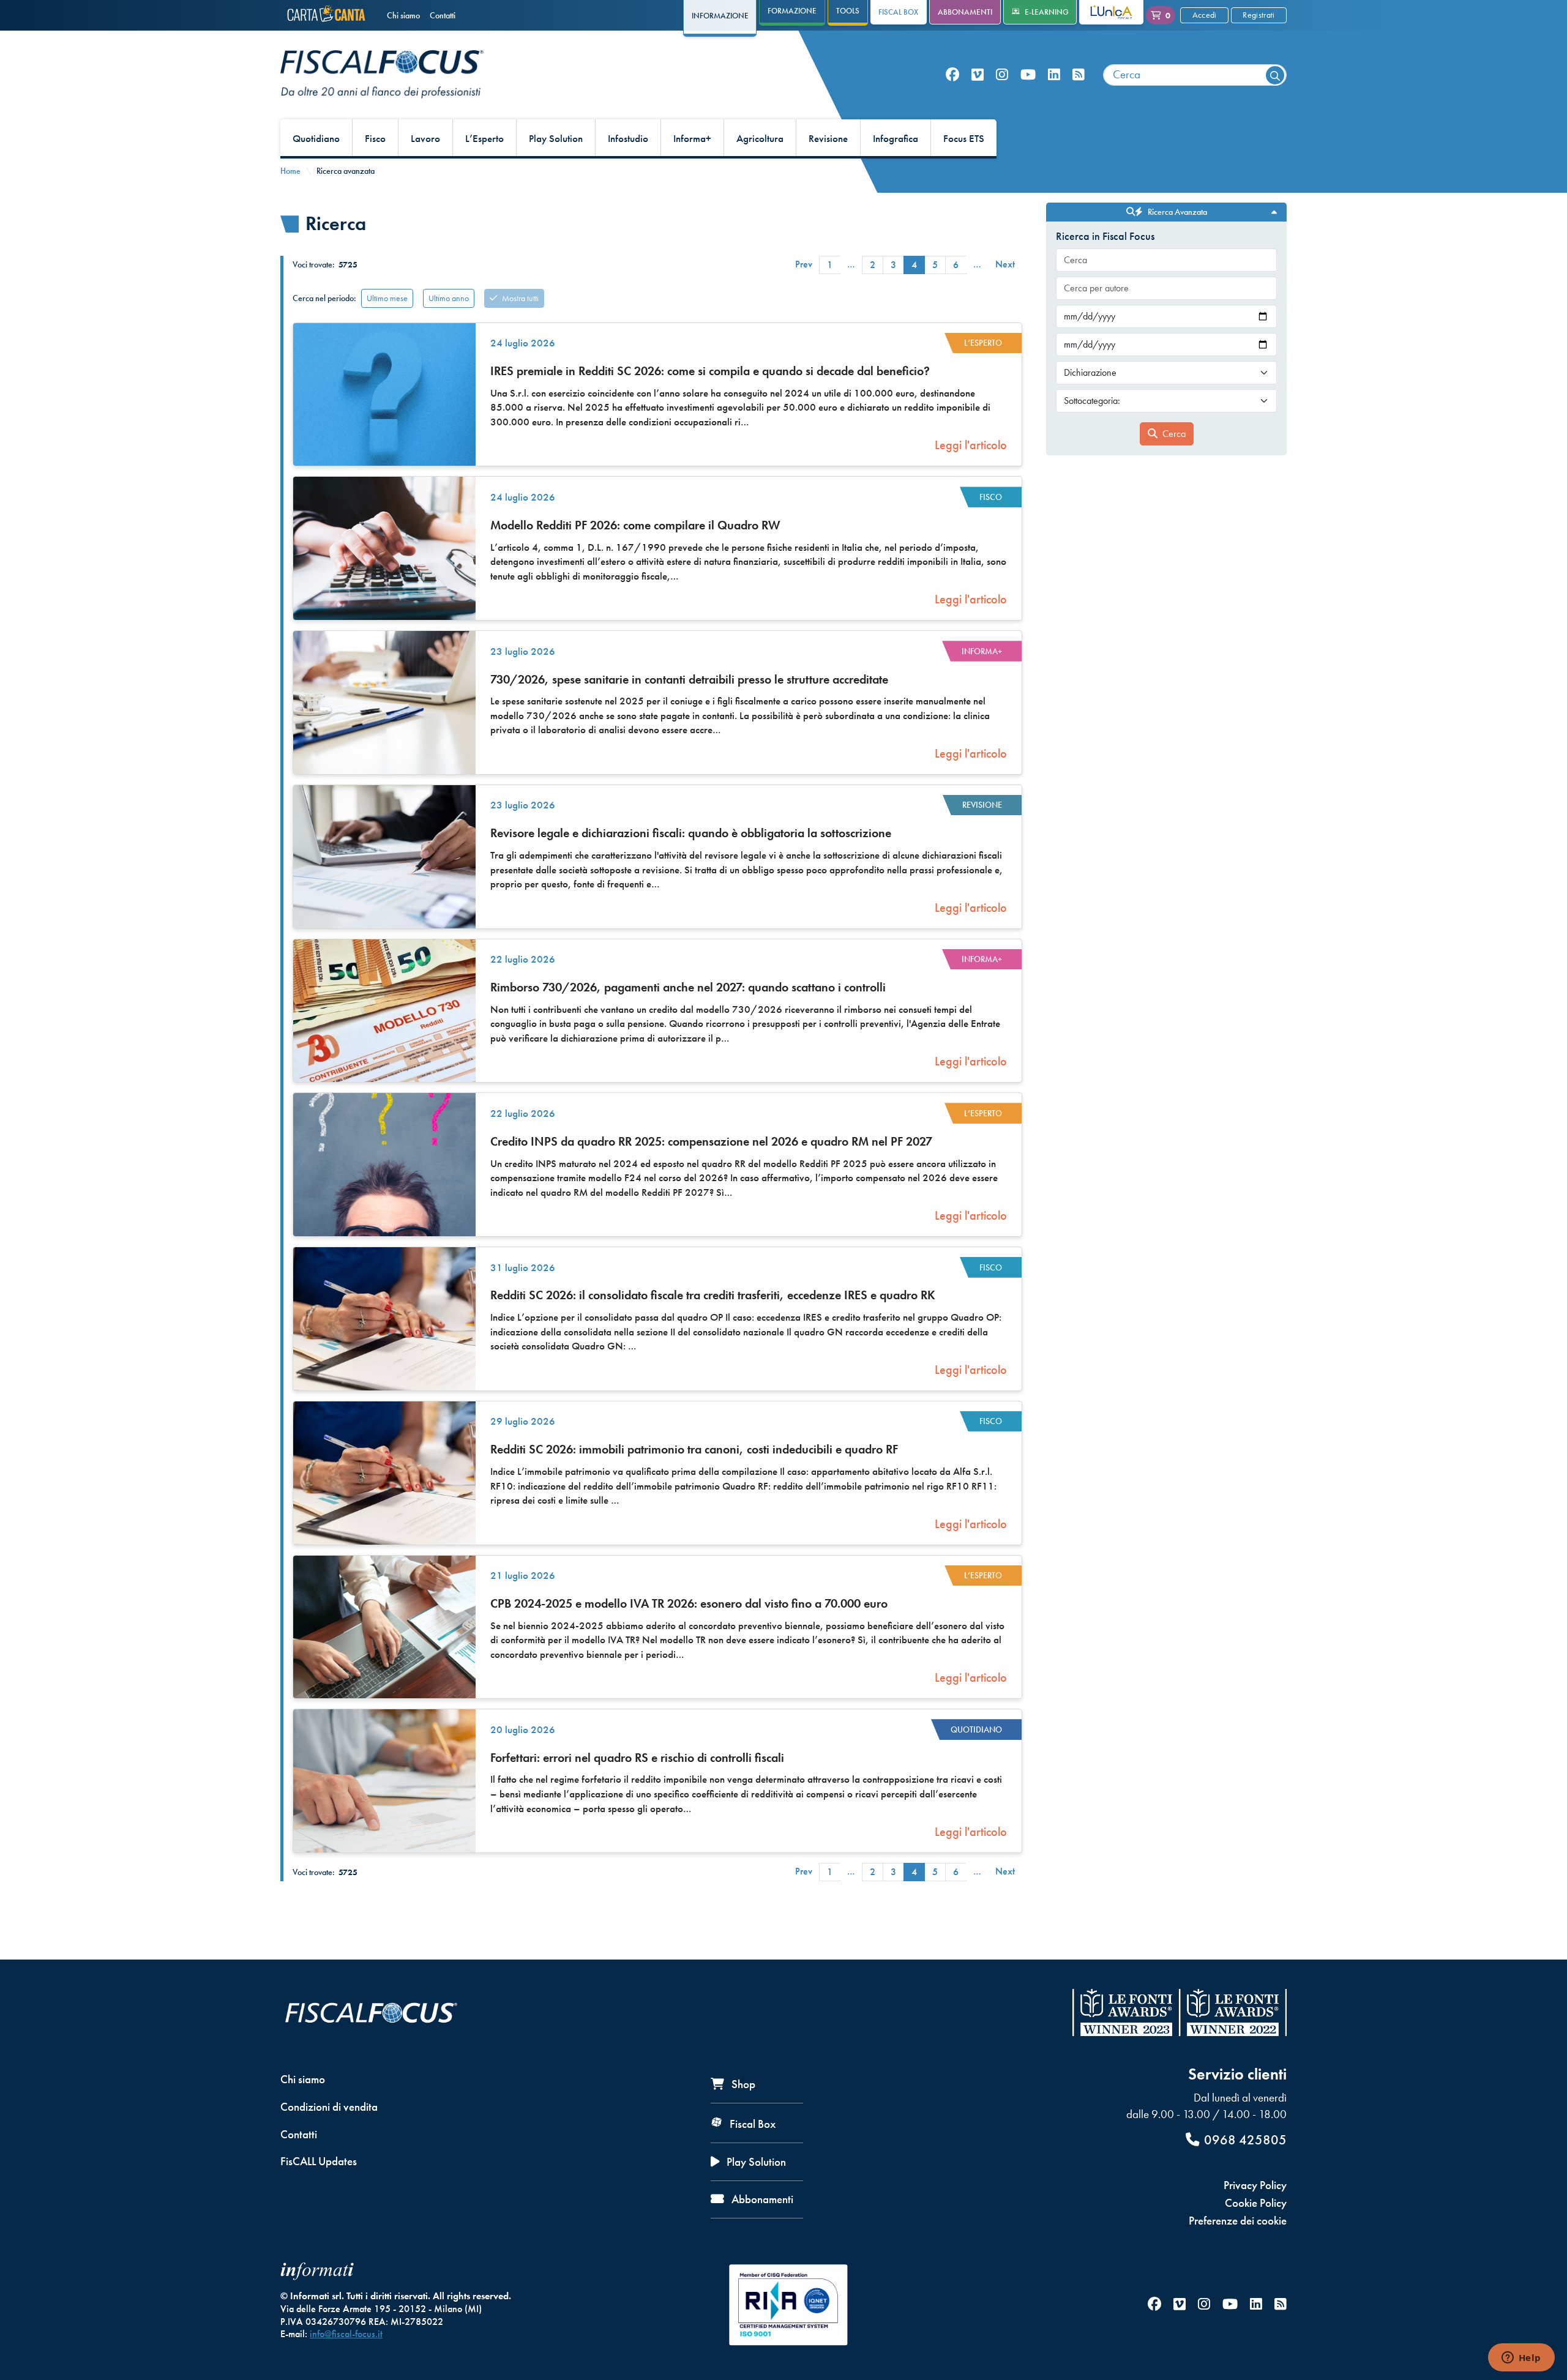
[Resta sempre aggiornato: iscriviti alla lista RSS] (1079, 75)
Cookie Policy (1256, 2203)
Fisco (375, 139)
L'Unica (1102, 12)
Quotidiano (316, 139)
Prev (804, 264)
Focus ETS (964, 139)
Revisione (828, 139)
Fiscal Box (898, 12)
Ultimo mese (387, 298)
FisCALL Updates (319, 2161)
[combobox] (1195, 75)
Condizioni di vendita (329, 2107)
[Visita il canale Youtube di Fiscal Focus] (1028, 75)
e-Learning (1047, 12)
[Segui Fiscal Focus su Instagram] (1002, 75)
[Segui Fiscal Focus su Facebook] (952, 75)
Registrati (1258, 15)
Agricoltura (760, 139)
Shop (742, 2084)
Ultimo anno (449, 298)
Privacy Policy (1255, 2185)
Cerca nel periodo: (324, 298)
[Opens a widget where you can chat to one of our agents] (1521, 2359)
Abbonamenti (965, 12)
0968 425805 (1245, 2140)
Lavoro (425, 139)
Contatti (443, 15)
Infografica (896, 139)
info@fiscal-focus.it (346, 2334)
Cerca (1174, 434)
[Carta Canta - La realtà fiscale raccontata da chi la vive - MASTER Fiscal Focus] (329, 15)
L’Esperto (484, 139)
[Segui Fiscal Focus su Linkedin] (1054, 75)
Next (1005, 264)
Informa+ (692, 139)
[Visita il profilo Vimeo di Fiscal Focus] (978, 75)
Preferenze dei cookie (1238, 2221)
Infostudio (628, 139)
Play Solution (556, 139)
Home (290, 171)
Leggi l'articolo (971, 445)
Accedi (1205, 15)
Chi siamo (403, 15)
